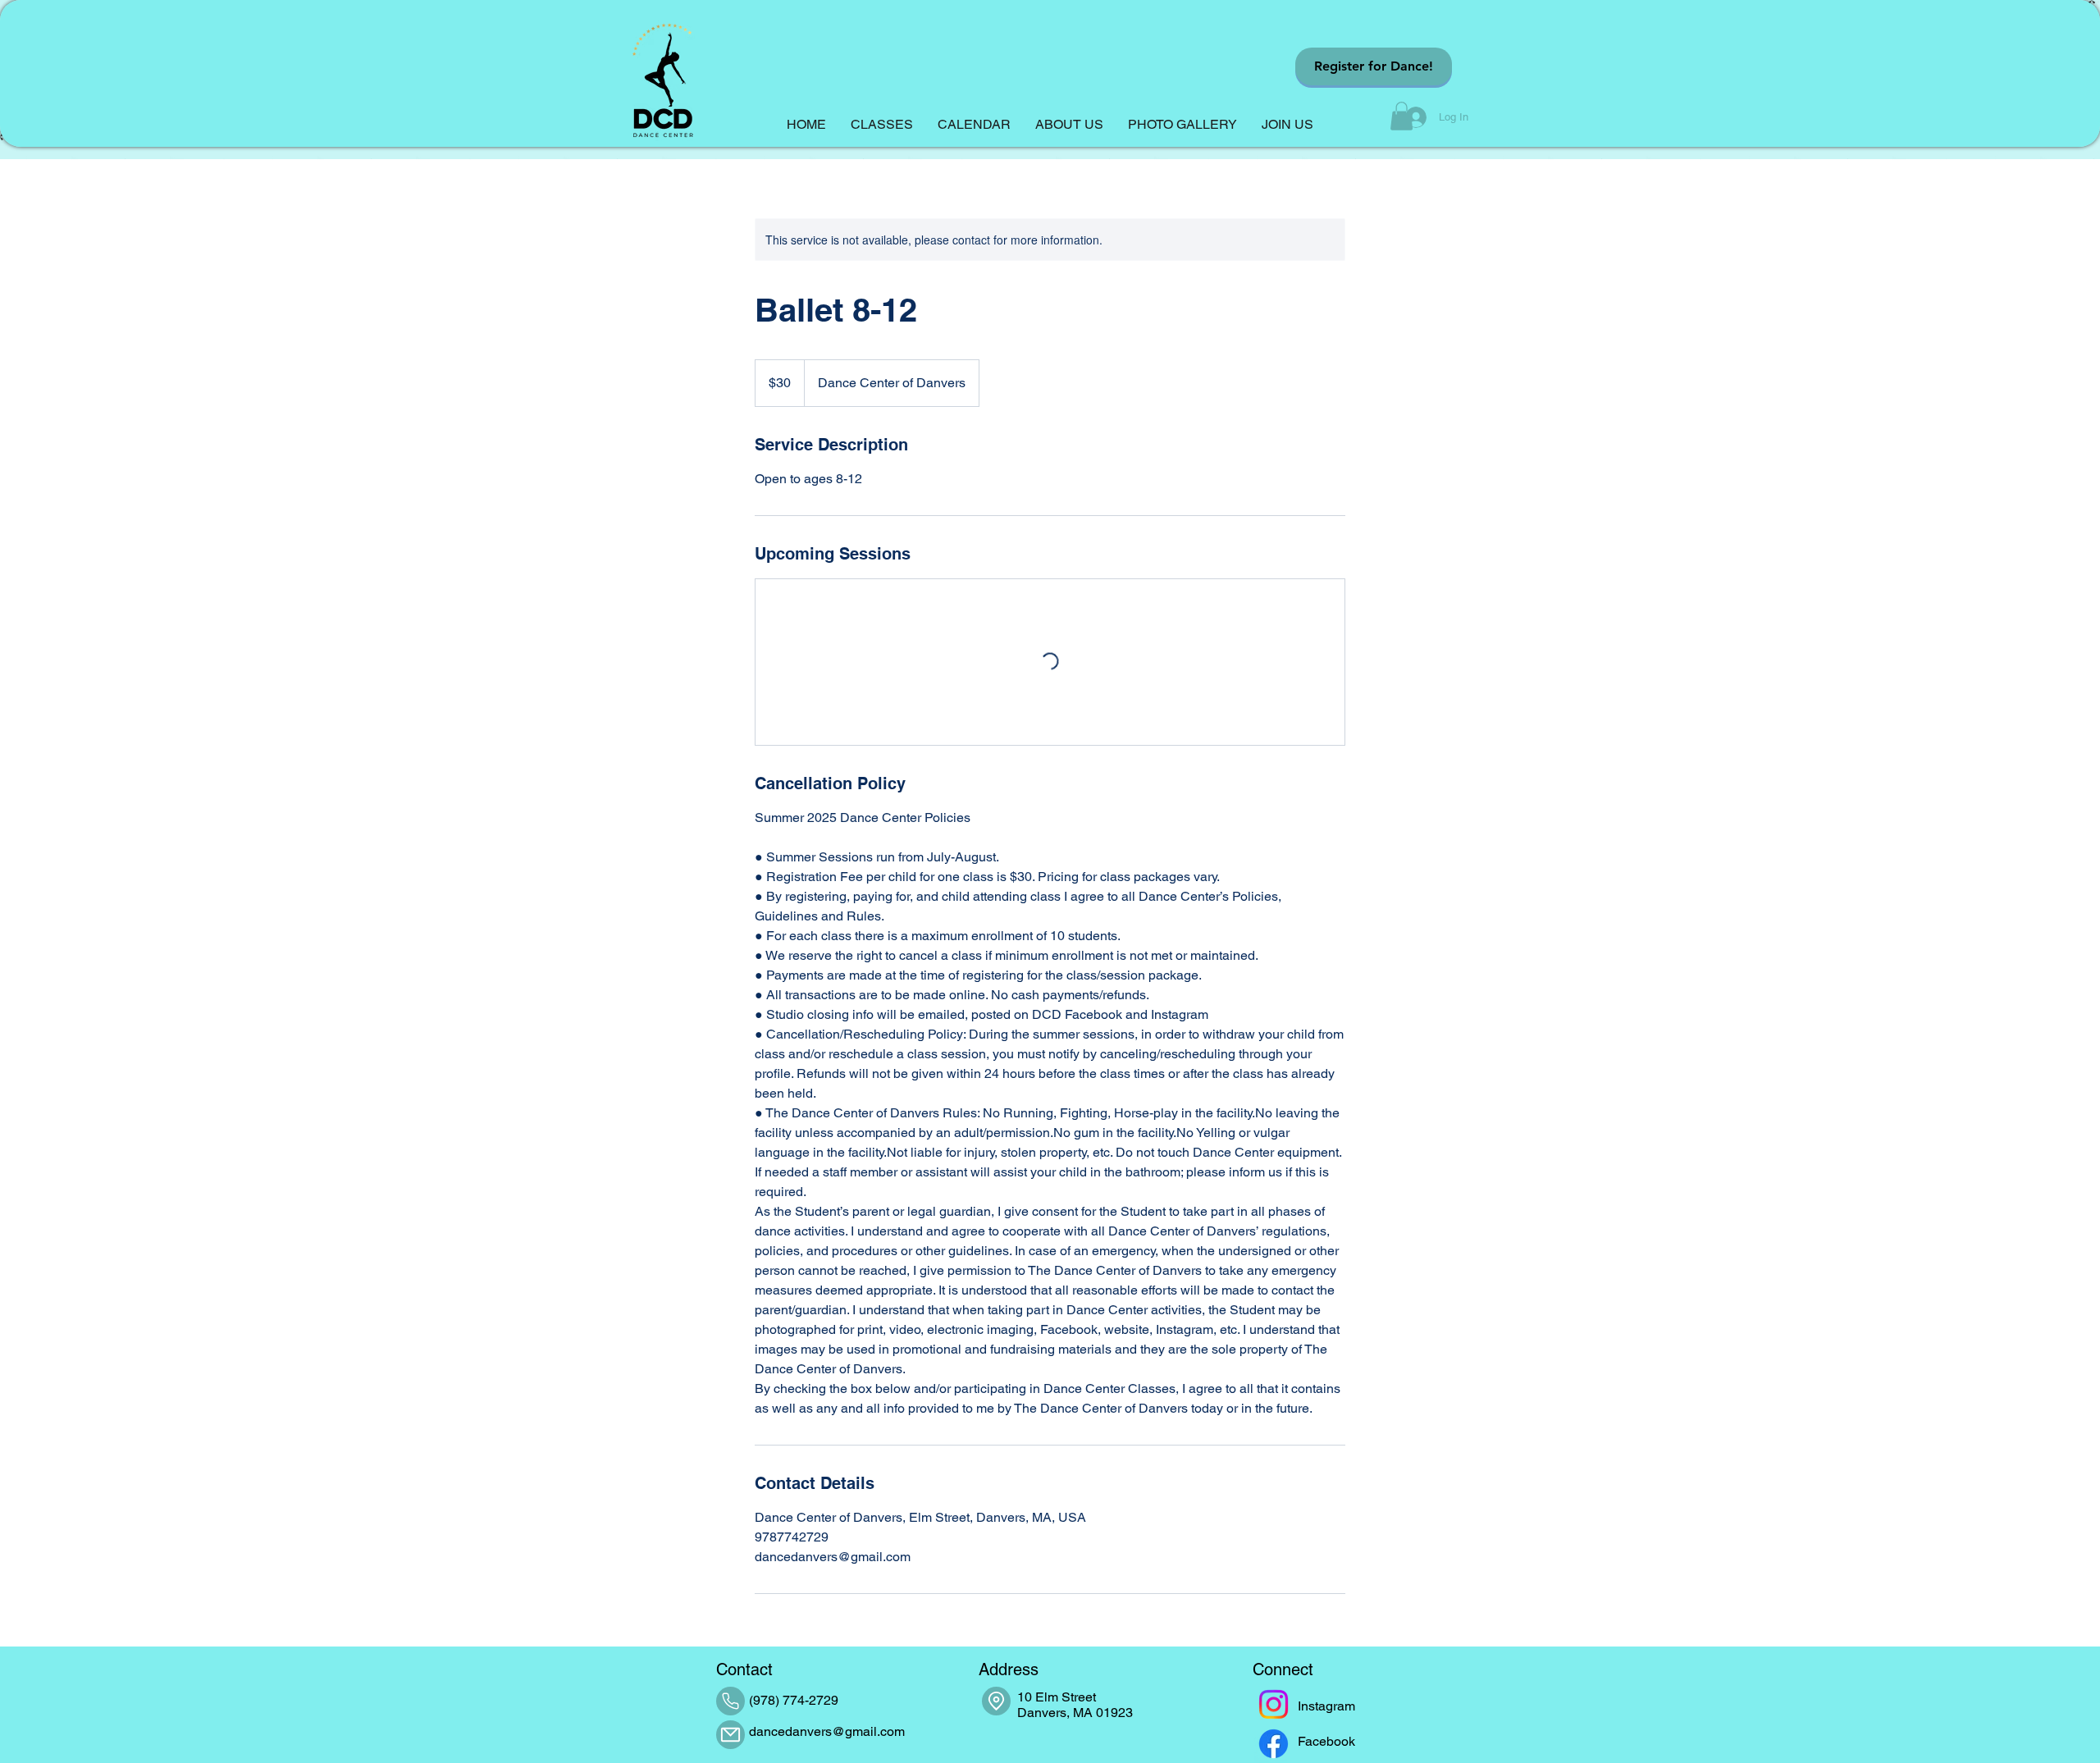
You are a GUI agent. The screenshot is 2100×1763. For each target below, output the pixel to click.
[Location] (996, 1701)
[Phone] (730, 1701)
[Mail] (730, 1735)
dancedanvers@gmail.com (827, 1731)
